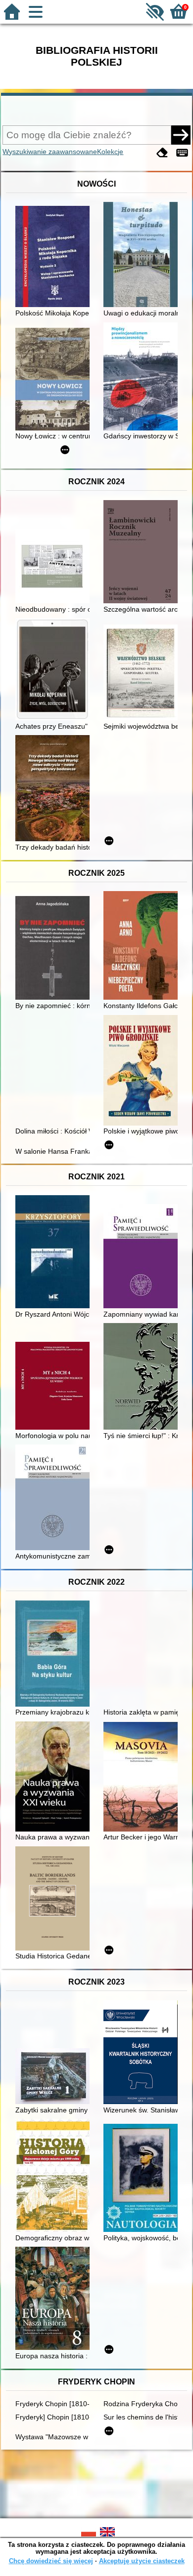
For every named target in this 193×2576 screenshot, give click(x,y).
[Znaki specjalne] (182, 153)
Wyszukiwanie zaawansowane (50, 152)
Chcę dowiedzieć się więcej (51, 2561)
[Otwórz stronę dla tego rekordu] (55, 257)
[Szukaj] (181, 135)
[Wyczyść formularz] (162, 153)
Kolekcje (110, 152)
